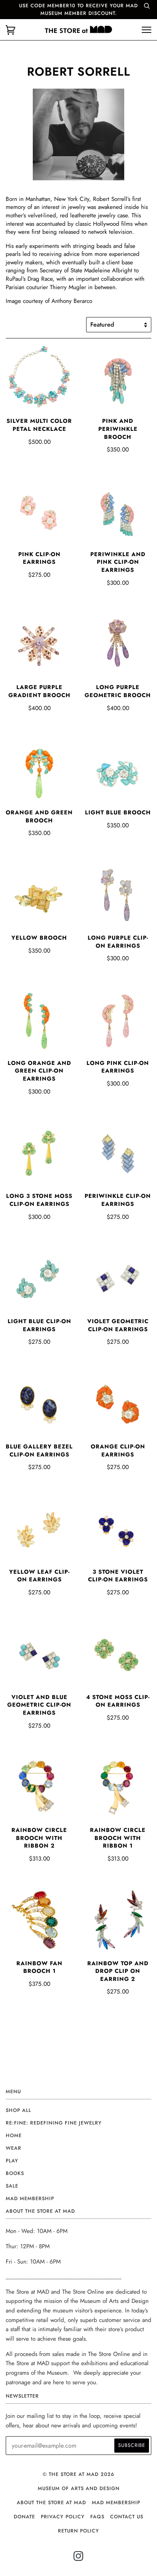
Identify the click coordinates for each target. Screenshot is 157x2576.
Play (12, 2161)
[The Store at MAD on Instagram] (79, 2558)
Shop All (18, 2110)
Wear (14, 2148)
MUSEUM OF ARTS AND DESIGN (79, 2488)
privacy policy (63, 2517)
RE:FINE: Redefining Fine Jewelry (54, 2123)
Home (14, 2135)
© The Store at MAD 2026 (78, 2474)
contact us (127, 2517)
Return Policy (78, 2531)
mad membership (30, 2198)
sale (12, 2186)
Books (15, 2173)
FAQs (97, 2517)
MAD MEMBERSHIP (116, 2502)
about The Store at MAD (51, 2502)
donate (24, 2517)
